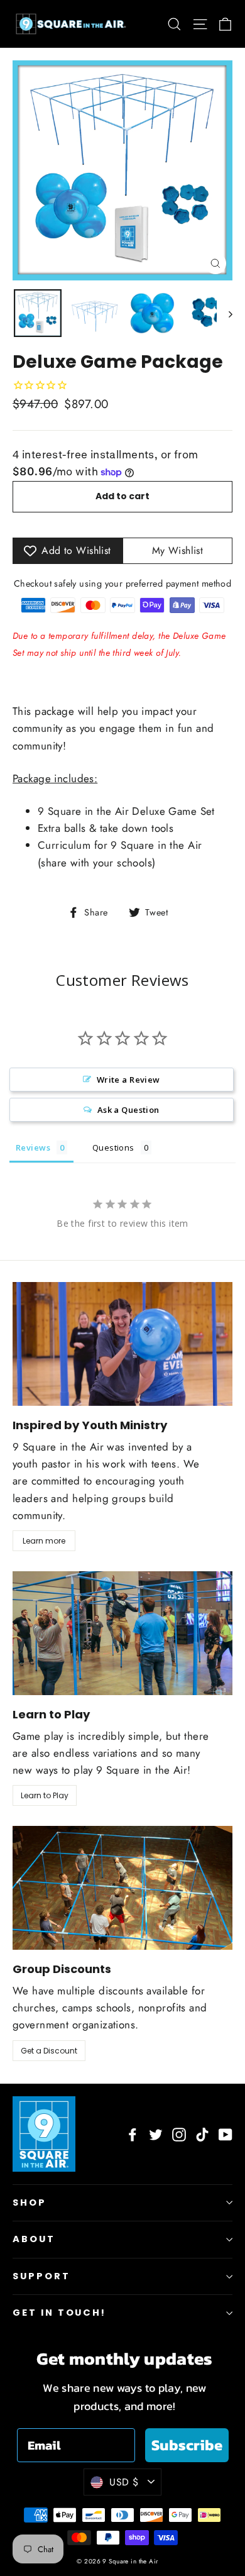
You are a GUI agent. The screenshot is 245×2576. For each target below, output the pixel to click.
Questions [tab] (113, 1147)
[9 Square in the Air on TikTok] (202, 2134)
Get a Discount (49, 2051)
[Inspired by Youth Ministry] (122, 1344)
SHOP (30, 2203)
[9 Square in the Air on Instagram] (179, 2134)
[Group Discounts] (122, 1888)
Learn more (44, 1541)
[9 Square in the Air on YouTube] (226, 2134)
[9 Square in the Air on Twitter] (156, 2134)
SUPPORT (41, 2276)
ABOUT (34, 2239)
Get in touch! (59, 2313)
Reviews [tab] (33, 1147)
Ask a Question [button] (128, 1110)
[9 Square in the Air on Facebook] (133, 2134)
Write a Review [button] (128, 1080)
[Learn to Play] (122, 1633)
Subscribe (187, 2445)
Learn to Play (45, 1795)
